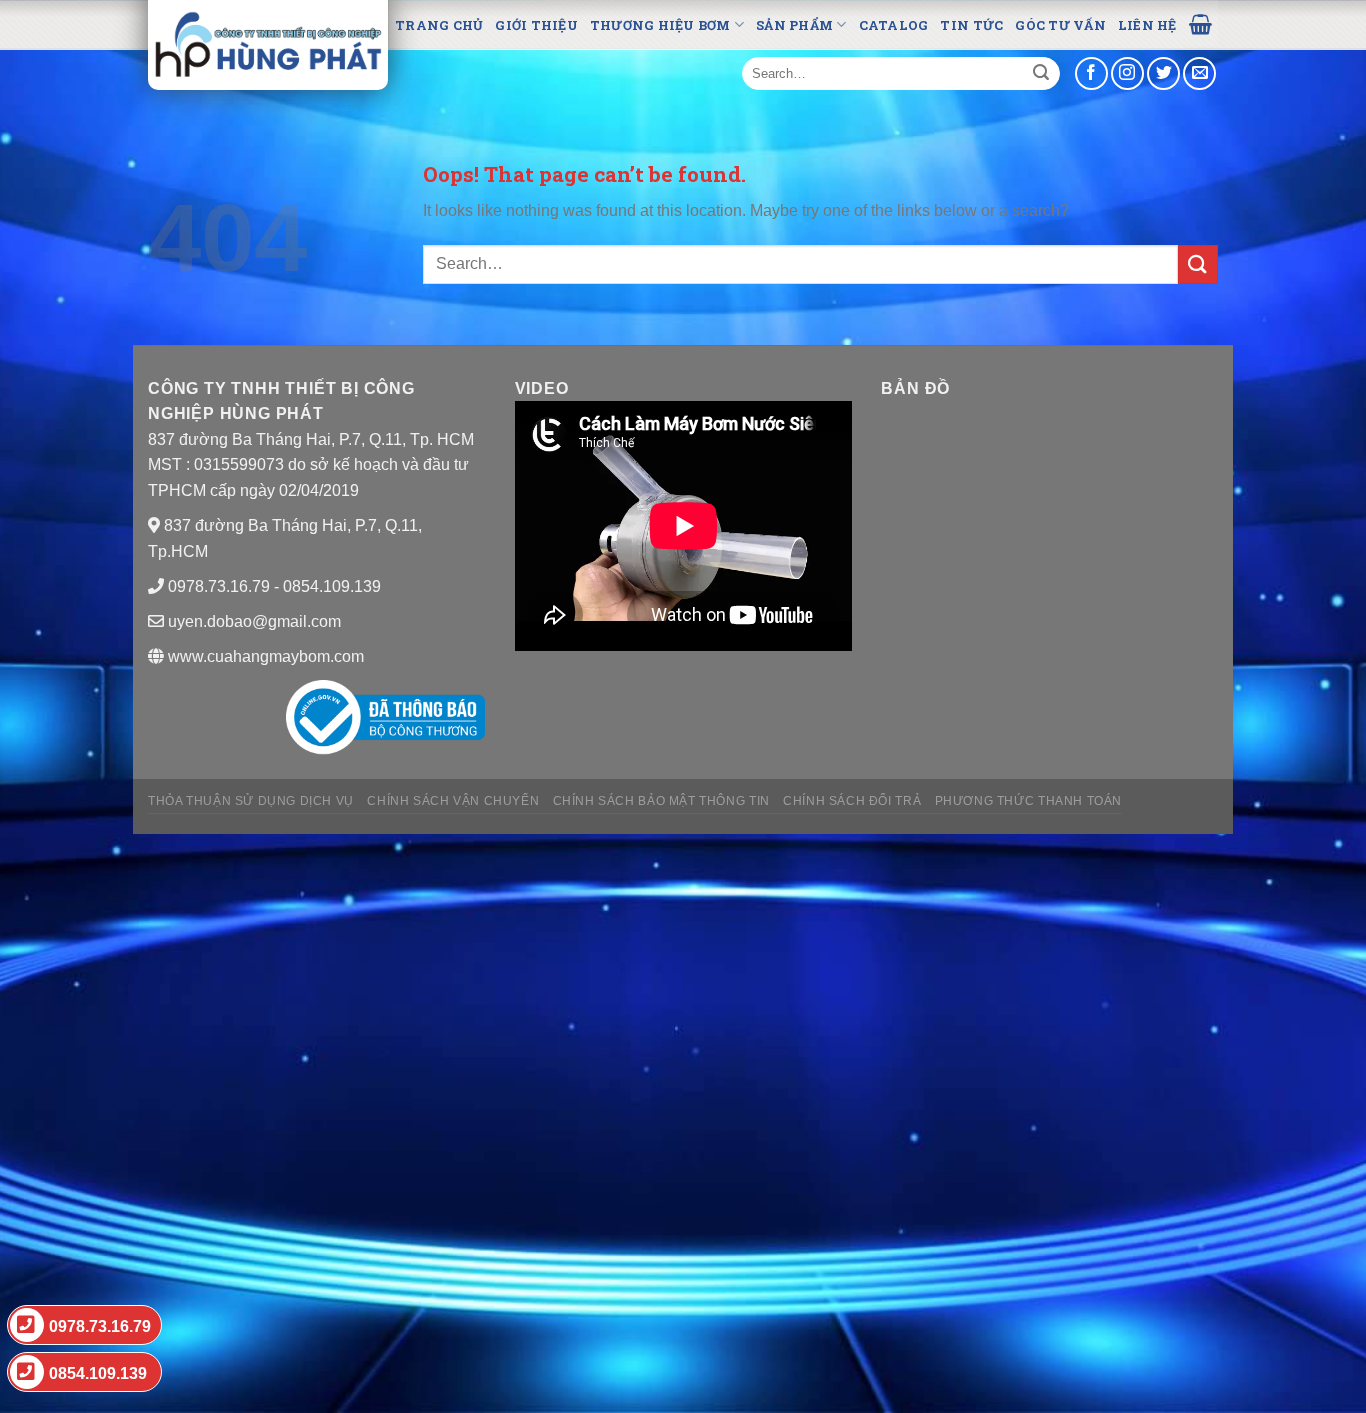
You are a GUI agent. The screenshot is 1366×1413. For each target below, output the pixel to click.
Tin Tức (971, 25)
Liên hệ (1147, 25)
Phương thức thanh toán (1028, 801)
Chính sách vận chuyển (453, 801)
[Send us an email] (1199, 73)
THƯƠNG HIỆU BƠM (660, 25)
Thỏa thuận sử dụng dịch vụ (251, 801)
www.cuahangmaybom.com (264, 656)
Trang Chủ (439, 25)
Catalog (894, 25)
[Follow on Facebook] (1091, 73)
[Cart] (1200, 23)
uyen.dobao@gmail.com (254, 621)
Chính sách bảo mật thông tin (661, 801)
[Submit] (1041, 74)
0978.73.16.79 (100, 1326)
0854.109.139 (98, 1373)
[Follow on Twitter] (1163, 73)
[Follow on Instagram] (1127, 73)
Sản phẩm (794, 25)
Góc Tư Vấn (1060, 25)
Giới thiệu (536, 25)
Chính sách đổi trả (852, 801)
